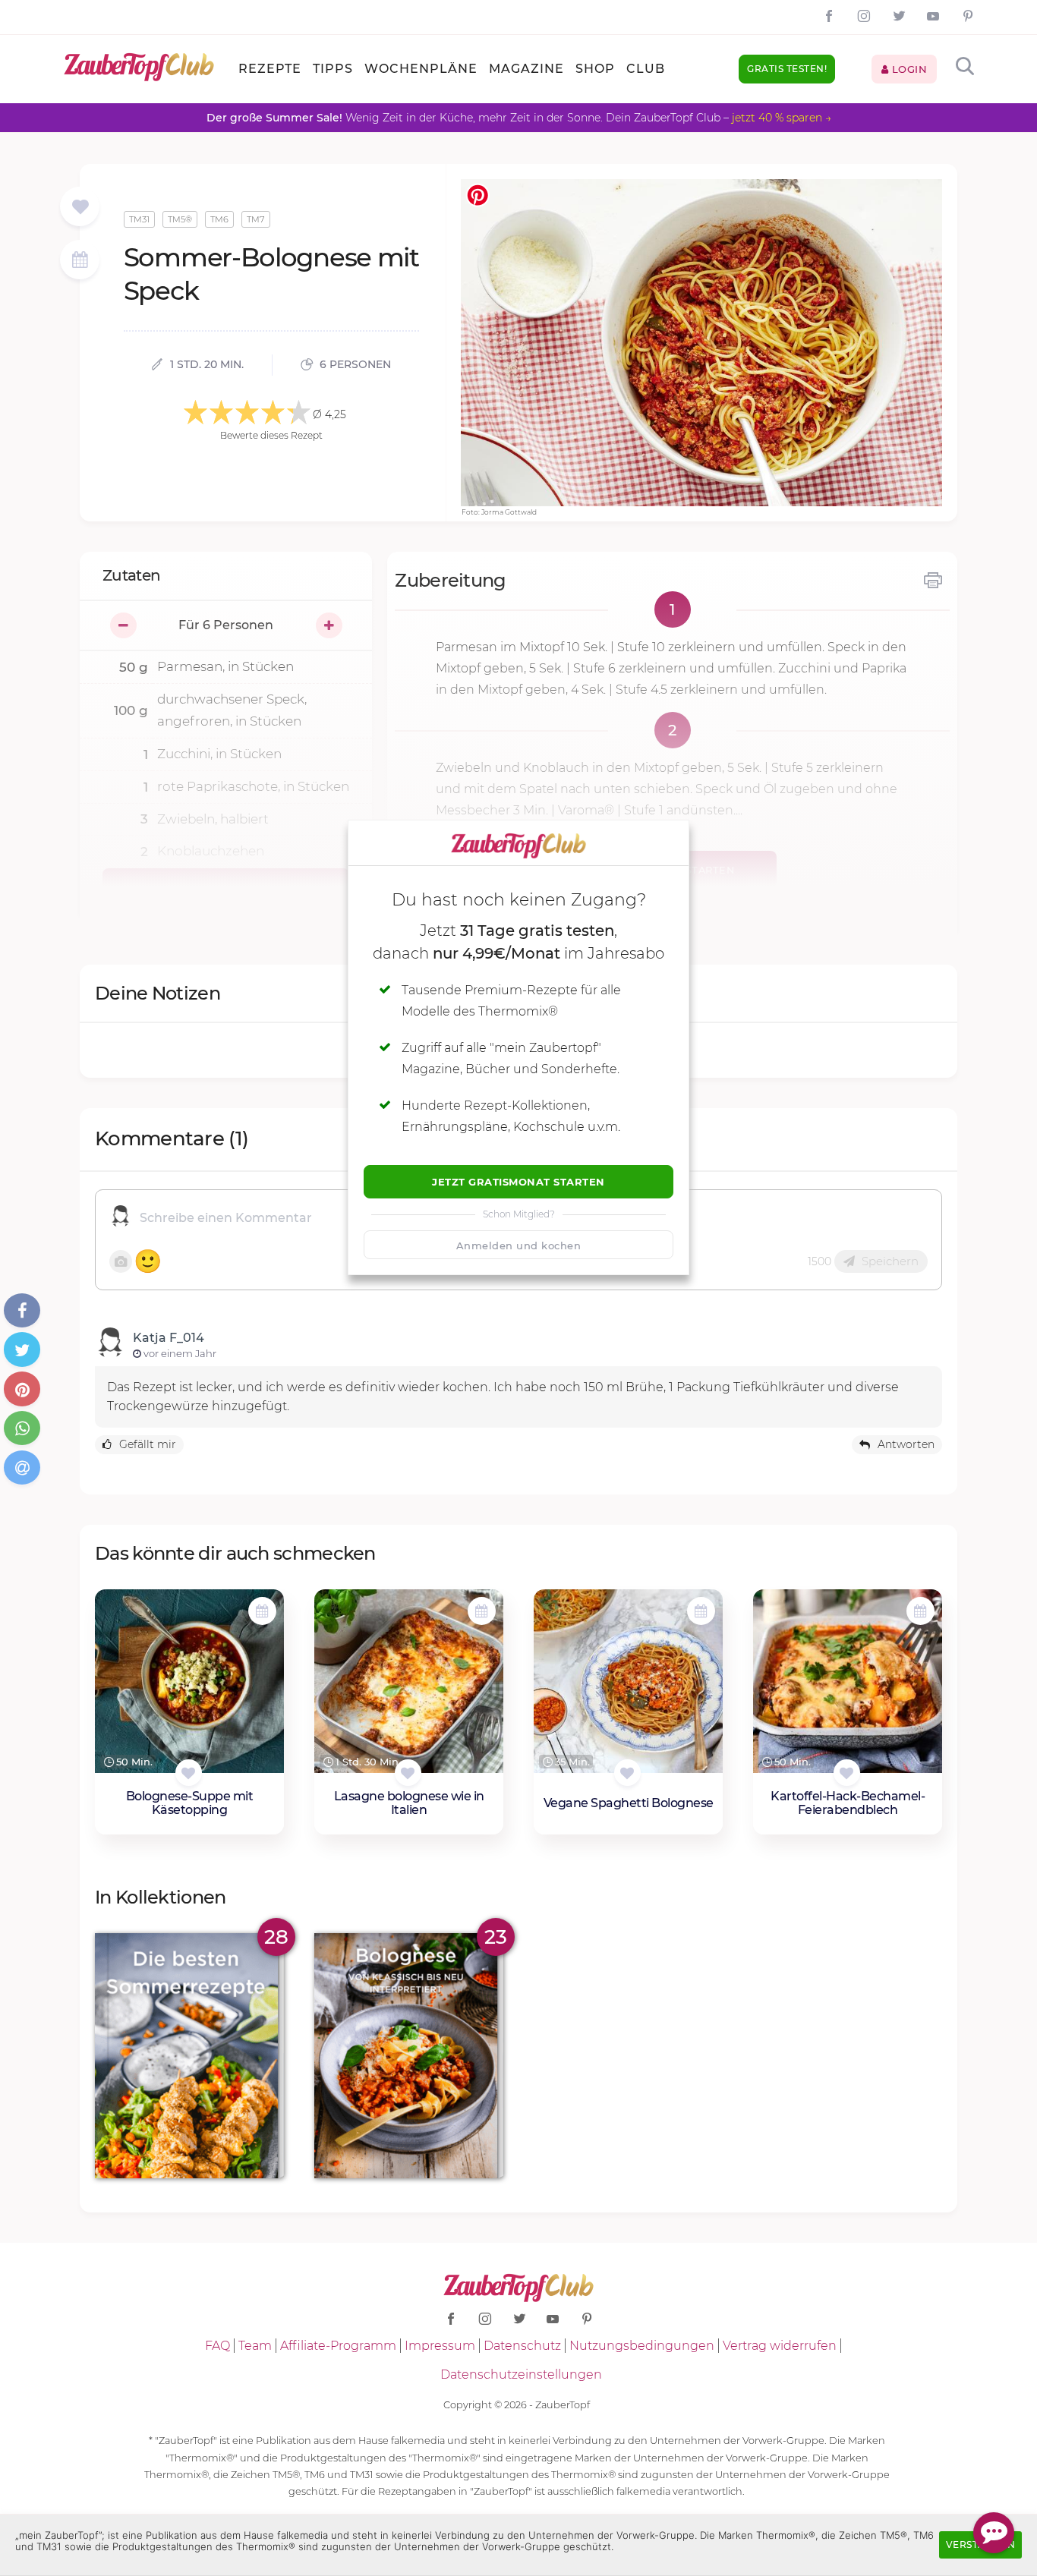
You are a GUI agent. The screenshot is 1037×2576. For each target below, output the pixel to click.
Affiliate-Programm (338, 2346)
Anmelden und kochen (519, 1245)
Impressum (440, 2346)
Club (646, 69)
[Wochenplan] (80, 261)
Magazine (526, 69)
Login (908, 69)
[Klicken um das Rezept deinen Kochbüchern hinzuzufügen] (189, 1773)
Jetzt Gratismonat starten (518, 1182)
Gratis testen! (787, 69)
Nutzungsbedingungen (642, 2346)
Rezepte (270, 69)
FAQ (217, 2346)
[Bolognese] (409, 2056)
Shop (595, 69)
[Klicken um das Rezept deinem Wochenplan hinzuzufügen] (262, 1611)
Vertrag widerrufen (780, 2346)
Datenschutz (522, 2346)
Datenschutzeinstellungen (521, 2374)
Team (255, 2346)
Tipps (333, 69)
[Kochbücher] (80, 208)
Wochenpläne (421, 69)
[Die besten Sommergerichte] (189, 2056)
